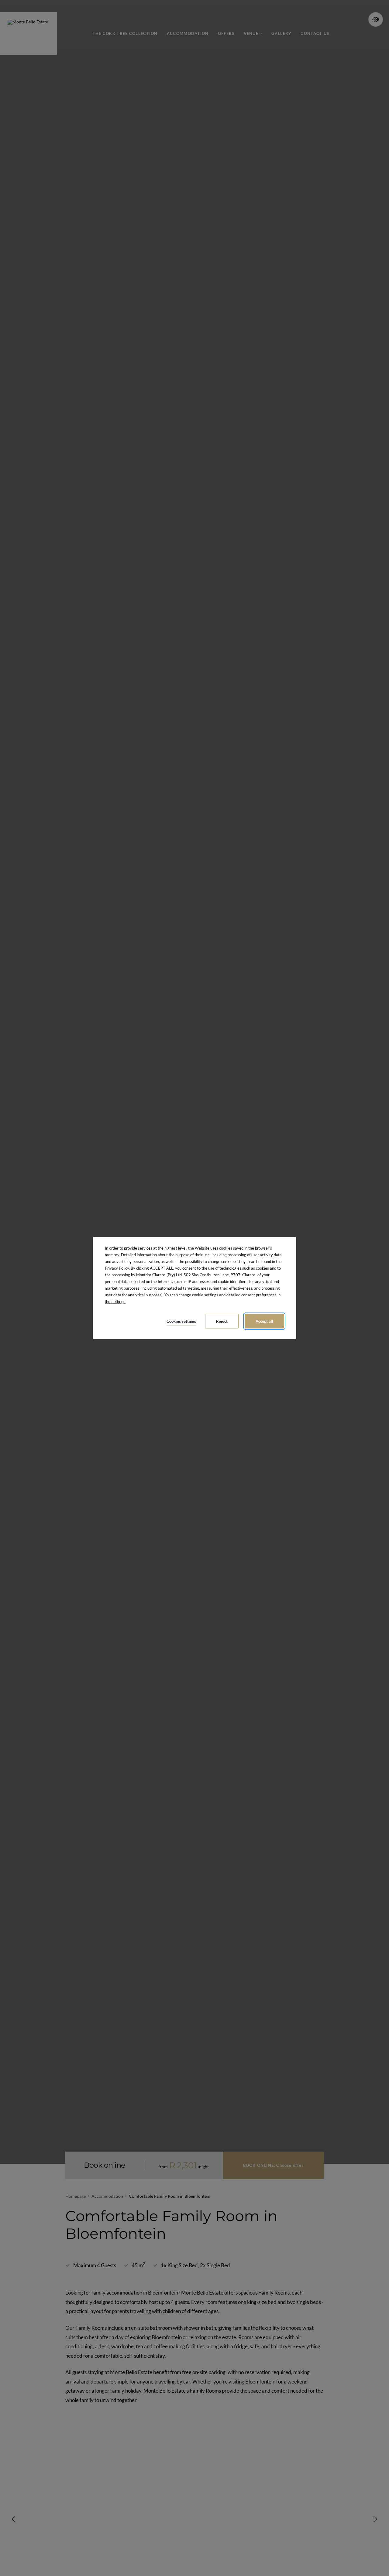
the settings (115, 1302)
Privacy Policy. (117, 1268)
